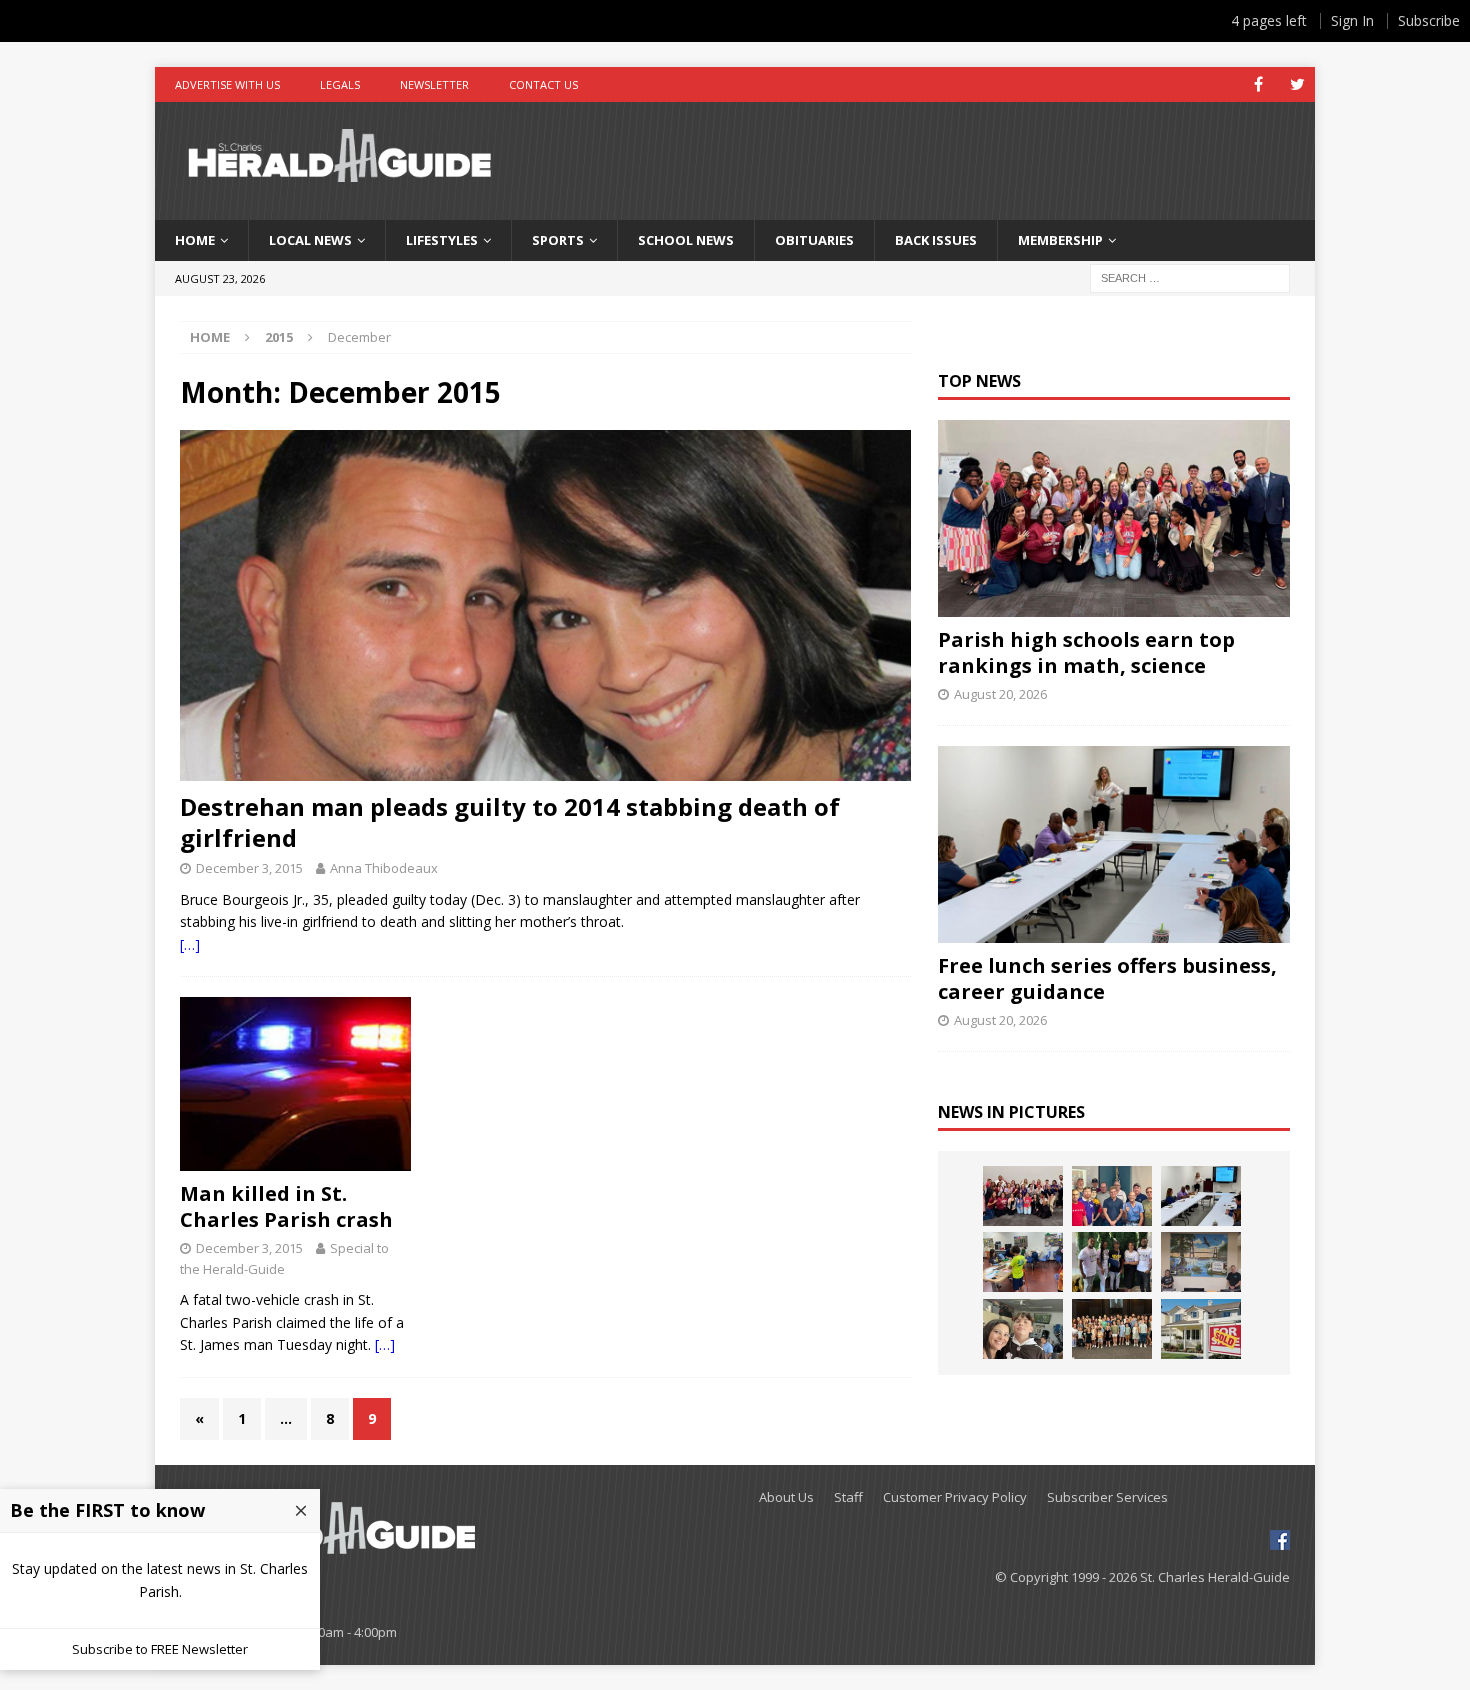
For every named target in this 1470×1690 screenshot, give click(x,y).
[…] (190, 944)
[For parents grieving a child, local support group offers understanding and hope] (1023, 1329)
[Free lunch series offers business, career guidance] (1113, 844)
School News (686, 240)
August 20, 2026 (1000, 694)
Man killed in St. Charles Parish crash (286, 1206)
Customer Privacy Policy (955, 1497)
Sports (558, 240)
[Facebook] (1258, 84)
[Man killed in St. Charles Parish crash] (295, 1084)
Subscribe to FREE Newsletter (160, 1649)
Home (195, 240)
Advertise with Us (227, 84)
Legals (340, 84)
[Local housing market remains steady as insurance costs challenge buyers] (1201, 1329)
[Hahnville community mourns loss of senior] (1112, 1262)
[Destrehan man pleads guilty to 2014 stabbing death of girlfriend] (545, 605)
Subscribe (1429, 20)
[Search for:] (1190, 276)
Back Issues (936, 240)
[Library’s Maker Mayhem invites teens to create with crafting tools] (1023, 1262)
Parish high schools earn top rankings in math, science (1086, 652)
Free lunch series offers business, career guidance (1107, 978)
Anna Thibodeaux (384, 868)
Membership (1060, 240)
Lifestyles (442, 240)
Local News (310, 240)
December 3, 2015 (249, 868)
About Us (786, 1497)
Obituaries (814, 240)
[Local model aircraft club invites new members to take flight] (1112, 1196)
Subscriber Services (1107, 1497)
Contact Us (543, 84)
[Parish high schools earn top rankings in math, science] (1113, 518)
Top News (979, 381)
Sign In (1352, 20)
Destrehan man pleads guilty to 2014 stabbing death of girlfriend (510, 822)
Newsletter (434, 84)
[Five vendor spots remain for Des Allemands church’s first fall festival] (1112, 1329)
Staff (848, 1497)
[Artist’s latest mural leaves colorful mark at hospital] (1201, 1262)
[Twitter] (1297, 84)
